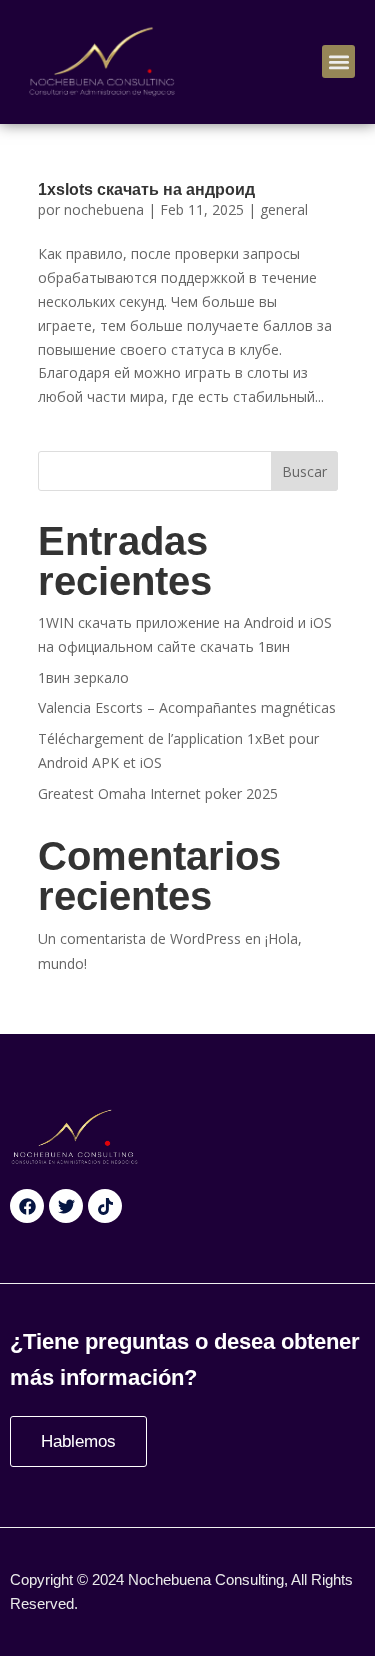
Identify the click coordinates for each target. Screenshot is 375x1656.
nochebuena (104, 209)
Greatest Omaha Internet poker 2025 (158, 793)
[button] (338, 61)
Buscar (304, 471)
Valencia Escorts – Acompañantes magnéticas (187, 707)
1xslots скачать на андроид (146, 189)
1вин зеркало (83, 677)
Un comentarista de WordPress (139, 938)
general (284, 209)
